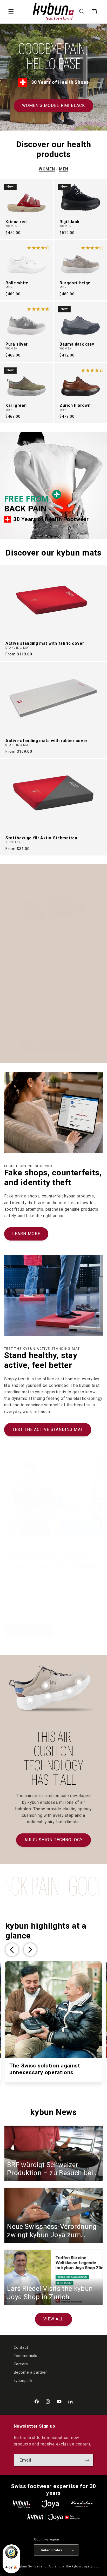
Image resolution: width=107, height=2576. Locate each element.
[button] (11, 12)
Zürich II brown (75, 406)
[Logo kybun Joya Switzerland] (53, 2517)
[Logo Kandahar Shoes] (82, 2504)
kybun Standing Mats (53, 1045)
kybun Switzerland (32, 2566)
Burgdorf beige (75, 283)
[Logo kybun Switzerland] (22, 2504)
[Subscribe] (87, 2460)
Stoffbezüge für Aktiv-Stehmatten (41, 838)
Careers (21, 2364)
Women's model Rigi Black (53, 105)
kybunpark (23, 2381)
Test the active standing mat (48, 1430)
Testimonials (26, 2356)
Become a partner (30, 2372)
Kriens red (16, 222)
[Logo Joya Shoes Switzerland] (50, 2504)
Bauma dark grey (77, 344)
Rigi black (69, 222)
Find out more (29, 1631)
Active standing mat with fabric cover (45, 643)
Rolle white (17, 283)
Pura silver (17, 344)
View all (53, 2319)
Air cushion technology (53, 1840)
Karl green (16, 406)
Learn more (26, 1234)
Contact (21, 2347)
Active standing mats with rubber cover (46, 741)
